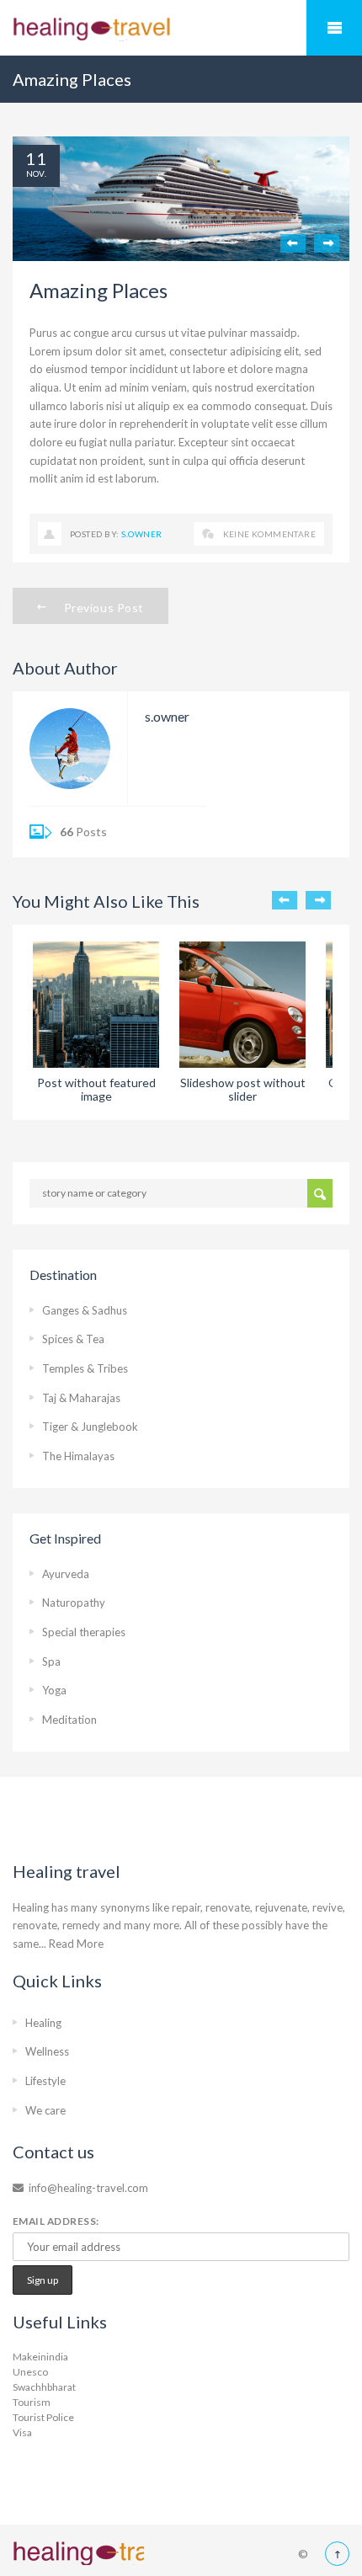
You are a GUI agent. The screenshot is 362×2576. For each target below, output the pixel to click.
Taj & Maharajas (81, 1398)
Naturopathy (74, 1603)
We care (45, 2110)
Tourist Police (43, 2417)
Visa (22, 2432)
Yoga (54, 1690)
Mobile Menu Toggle (334, 28)
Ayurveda (66, 1574)
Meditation (69, 1720)
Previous (293, 243)
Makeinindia (40, 2357)
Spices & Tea (73, 1339)
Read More (76, 1944)
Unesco (30, 2372)
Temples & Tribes (85, 1368)
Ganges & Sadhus (85, 1310)
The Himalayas (78, 1456)
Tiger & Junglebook (90, 1427)
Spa (51, 1661)
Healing (43, 2023)
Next (327, 243)
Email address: (56, 2221)
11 (36, 158)
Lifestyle (45, 2081)
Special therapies (84, 1632)
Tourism (32, 2402)
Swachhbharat (44, 2387)
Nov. (37, 173)
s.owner (141, 534)
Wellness (47, 2051)
